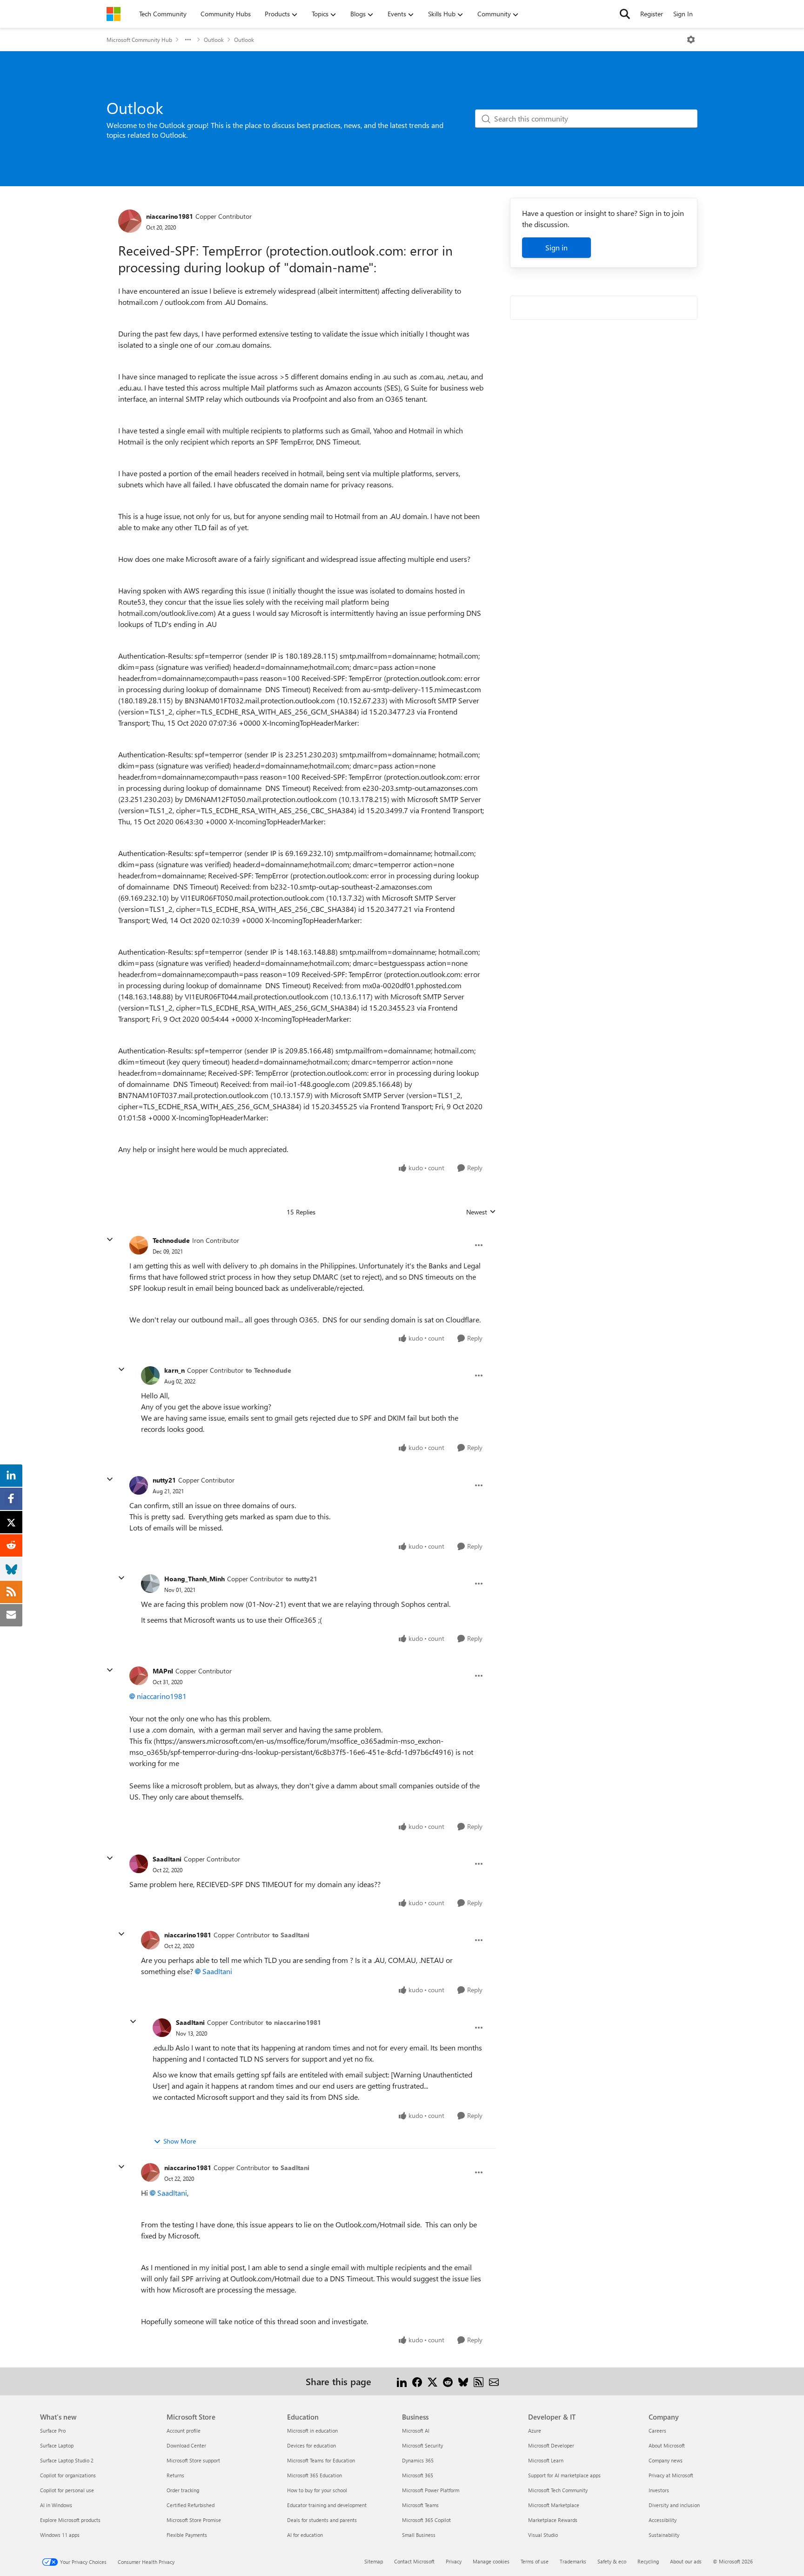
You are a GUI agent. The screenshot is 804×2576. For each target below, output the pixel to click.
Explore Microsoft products (70, 2520)
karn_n (174, 1370)
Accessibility (663, 2520)
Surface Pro (53, 2431)
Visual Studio (543, 2535)
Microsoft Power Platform (431, 2490)
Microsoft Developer (551, 2445)
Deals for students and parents (322, 2520)
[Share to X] (432, 2381)
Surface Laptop (57, 2445)
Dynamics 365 (418, 2460)
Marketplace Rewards (553, 2520)
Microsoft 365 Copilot (426, 2520)
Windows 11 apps (60, 2535)
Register (652, 14)
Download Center (186, 2445)
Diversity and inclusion (674, 2505)
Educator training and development (327, 2505)
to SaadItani (291, 1935)
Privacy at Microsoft (671, 2475)
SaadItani (167, 1859)
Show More (180, 2141)
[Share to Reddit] (448, 2381)
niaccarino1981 (170, 216)
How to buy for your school (317, 2490)
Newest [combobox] (481, 1212)
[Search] (625, 14)
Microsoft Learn (546, 2460)
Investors (659, 2490)
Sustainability (664, 2535)
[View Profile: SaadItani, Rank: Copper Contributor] (139, 1864)
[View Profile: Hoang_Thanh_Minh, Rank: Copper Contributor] (150, 1584)
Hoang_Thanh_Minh (194, 1579)
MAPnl (163, 1671)
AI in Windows (56, 2505)
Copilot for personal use (67, 2490)
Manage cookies (491, 2561)
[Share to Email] (494, 2381)
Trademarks (573, 2561)
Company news (666, 2460)
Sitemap (374, 2561)
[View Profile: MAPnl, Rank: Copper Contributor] (139, 1676)
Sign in (556, 247)
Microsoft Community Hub (139, 40)
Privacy (454, 2561)
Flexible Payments (187, 2535)
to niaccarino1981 (293, 2022)
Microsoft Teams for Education (321, 2460)
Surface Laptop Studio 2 (67, 2460)
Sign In (683, 14)
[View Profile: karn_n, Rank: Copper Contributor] (150, 1376)
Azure (535, 2431)
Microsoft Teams (420, 2505)
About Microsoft (667, 2445)
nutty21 (164, 1480)
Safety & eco (612, 2561)
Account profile (184, 2431)
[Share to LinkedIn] (402, 2381)
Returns (175, 2475)
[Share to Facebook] (417, 2381)
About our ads (686, 2561)
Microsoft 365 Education (315, 2475)
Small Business (419, 2535)
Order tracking (183, 2490)
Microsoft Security (422, 2445)
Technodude (171, 1240)
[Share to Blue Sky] (463, 2381)
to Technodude (268, 1370)
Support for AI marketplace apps (564, 2475)
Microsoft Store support (193, 2460)
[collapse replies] (110, 1240)
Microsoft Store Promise (194, 2520)
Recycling (648, 2561)
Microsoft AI (416, 2431)
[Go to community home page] (114, 14)
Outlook (214, 40)
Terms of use (535, 2561)
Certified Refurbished (191, 2505)
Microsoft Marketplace (554, 2505)
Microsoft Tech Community (558, 2490)
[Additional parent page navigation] (188, 40)
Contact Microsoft (414, 2561)
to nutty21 (301, 1579)
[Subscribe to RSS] (479, 2381)
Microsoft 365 (418, 2475)
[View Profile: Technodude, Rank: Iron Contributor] (139, 1245)
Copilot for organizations (68, 2475)
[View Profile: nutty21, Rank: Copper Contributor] (139, 1485)
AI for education (305, 2535)
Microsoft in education (312, 2431)
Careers (657, 2431)
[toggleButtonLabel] (691, 40)
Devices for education (312, 2445)
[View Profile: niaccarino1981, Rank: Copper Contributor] (130, 221)
